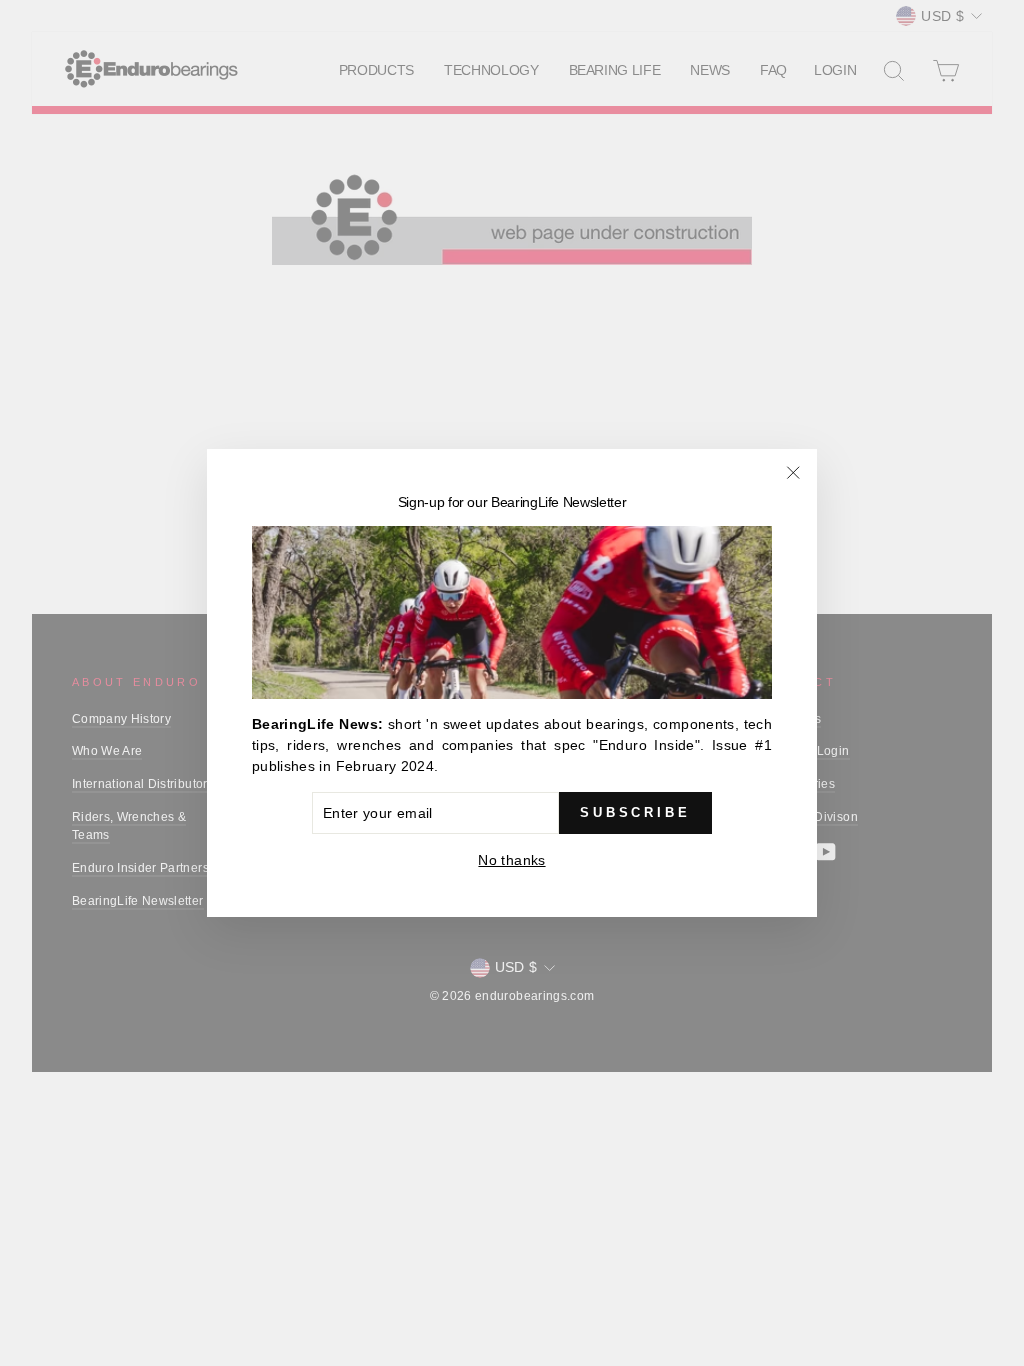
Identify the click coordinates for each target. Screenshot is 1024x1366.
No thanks (511, 860)
